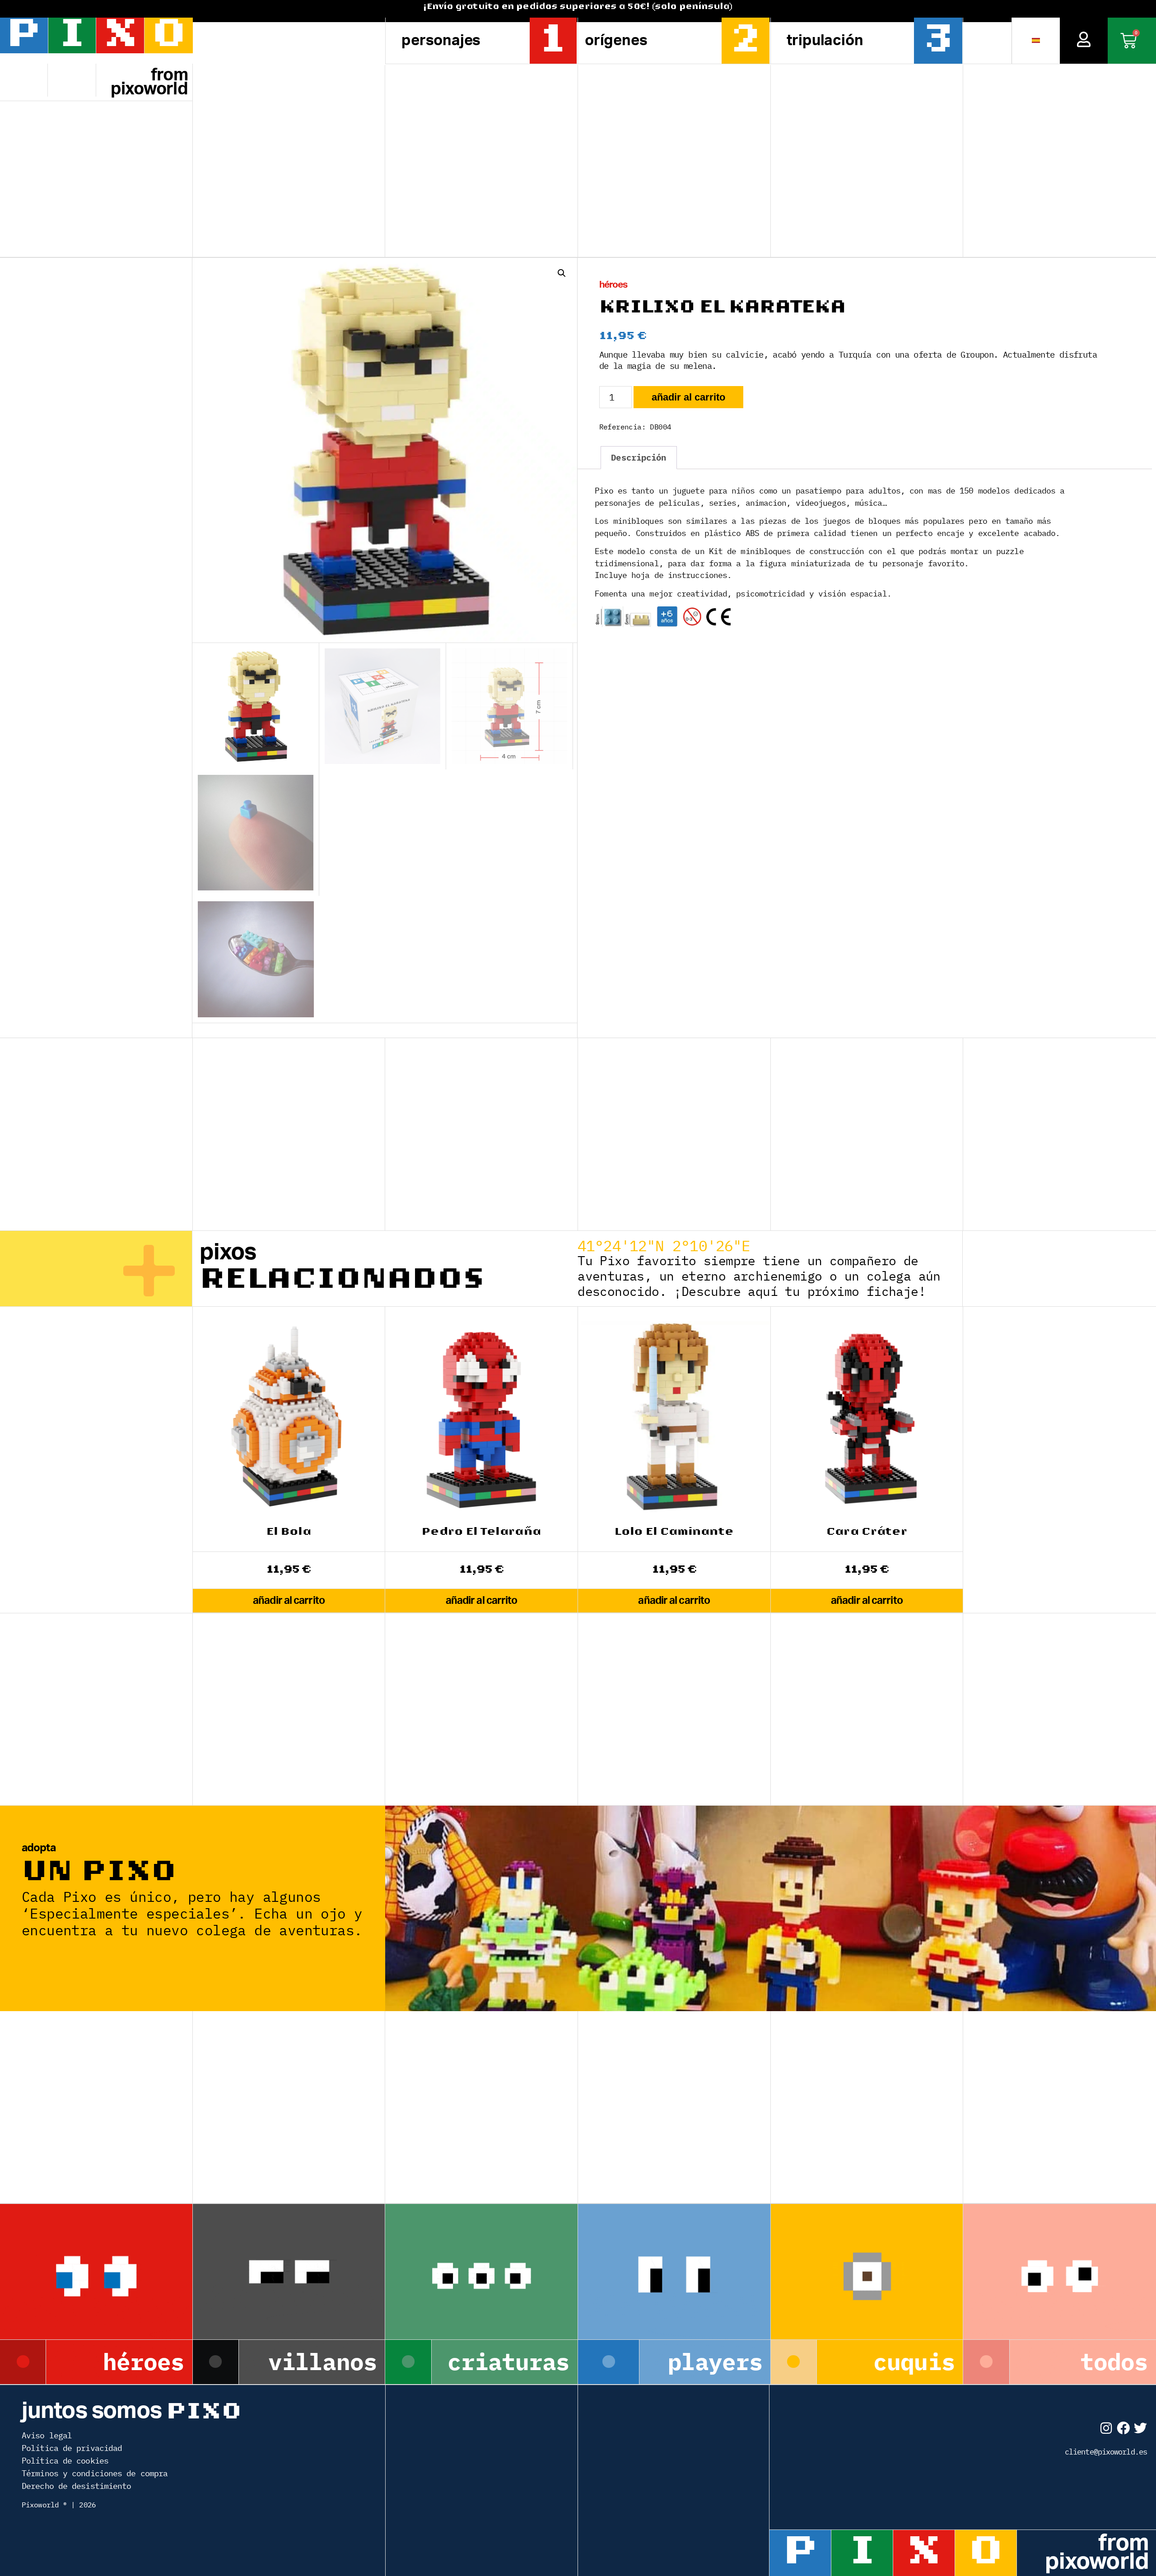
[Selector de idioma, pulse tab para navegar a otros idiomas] (1036, 41)
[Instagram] (1106, 2428)
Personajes (441, 40)
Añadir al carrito (688, 397)
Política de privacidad (72, 2448)
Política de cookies (65, 2461)
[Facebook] (1123, 2428)
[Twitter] (1140, 2428)
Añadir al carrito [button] (289, 1600)
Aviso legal (47, 2435)
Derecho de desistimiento (76, 2486)
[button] (562, 273)
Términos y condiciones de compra (95, 2473)
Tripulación (825, 40)
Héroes (613, 285)
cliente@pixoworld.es (1106, 2452)
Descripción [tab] (639, 457)
